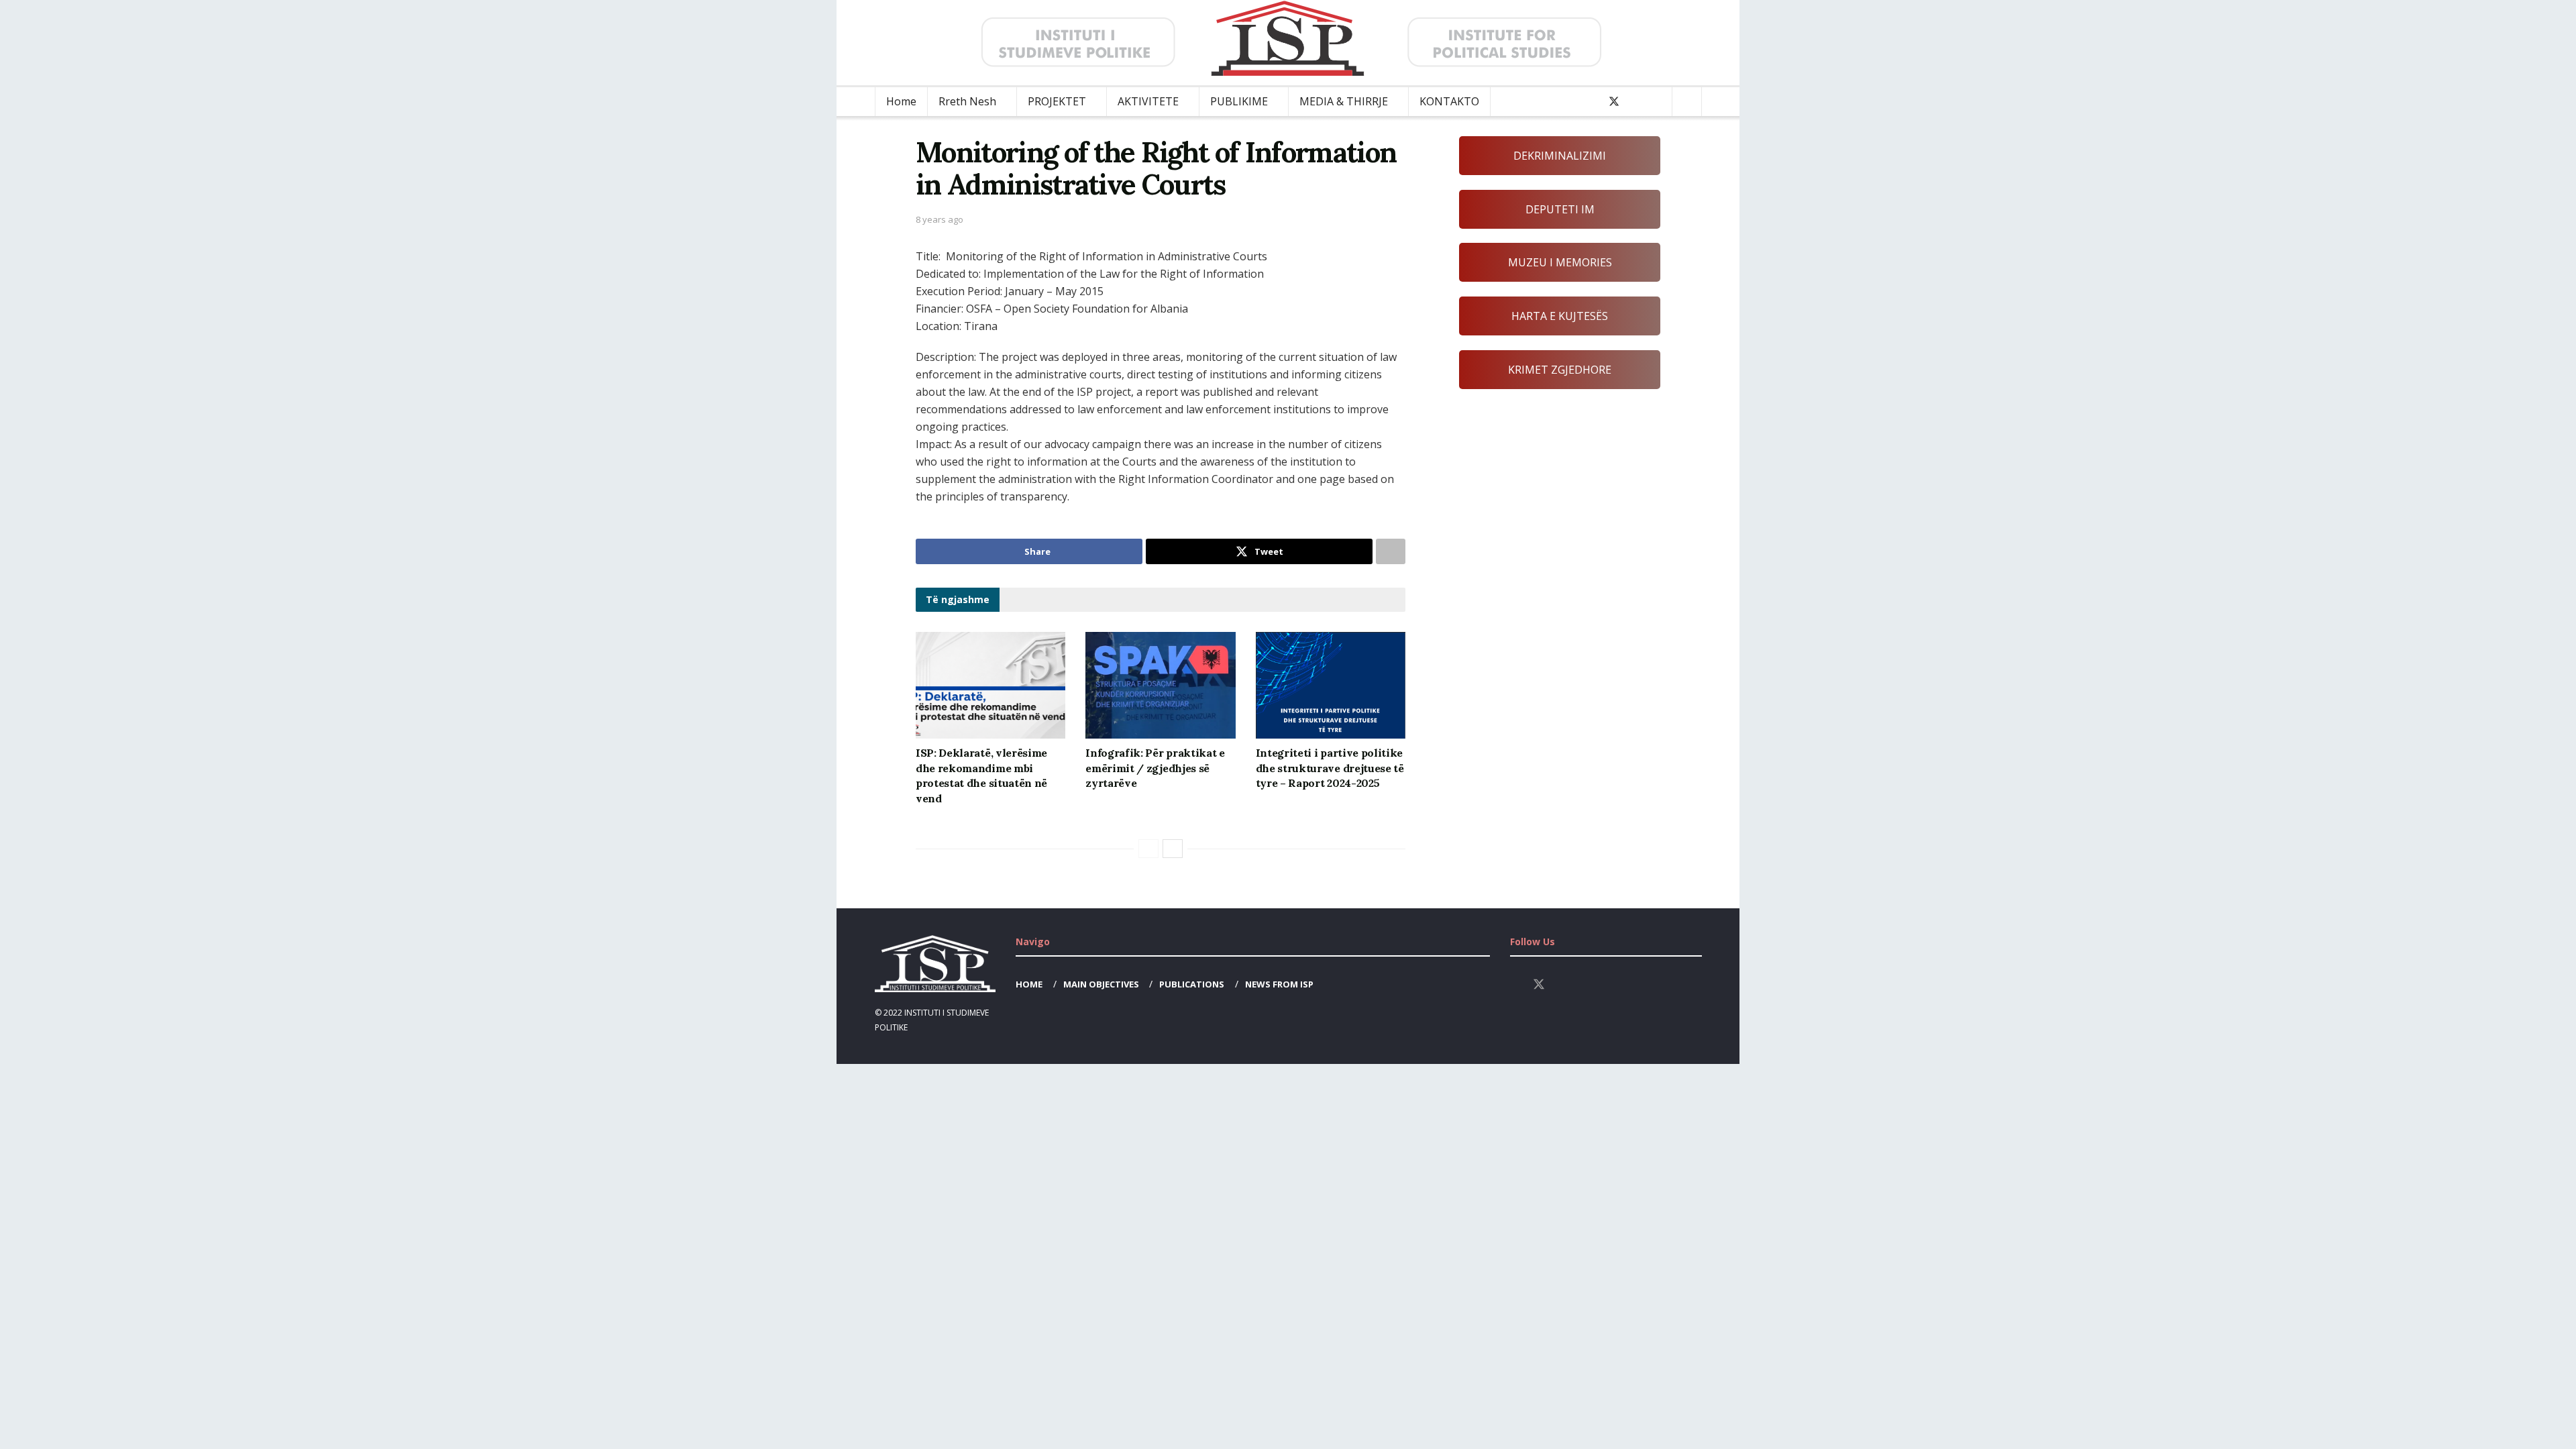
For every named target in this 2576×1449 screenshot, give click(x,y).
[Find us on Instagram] (1637, 102)
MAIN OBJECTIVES (1101, 984)
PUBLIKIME (1239, 101)
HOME (1029, 984)
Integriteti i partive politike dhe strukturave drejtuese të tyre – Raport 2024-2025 (1330, 768)
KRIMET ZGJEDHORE (1560, 370)
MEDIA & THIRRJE (1344, 101)
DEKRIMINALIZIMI (1560, 156)
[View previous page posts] (1148, 849)
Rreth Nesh (967, 101)
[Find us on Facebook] (1591, 102)
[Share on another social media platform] (1391, 551)
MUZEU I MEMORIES (1560, 262)
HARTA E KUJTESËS (1560, 316)
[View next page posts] (1173, 849)
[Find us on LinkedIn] (1658, 102)
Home (901, 101)
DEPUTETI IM (1560, 209)
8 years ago (940, 219)
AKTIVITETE (1148, 101)
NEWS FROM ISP (1279, 984)
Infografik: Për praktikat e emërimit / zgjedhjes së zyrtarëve (1155, 768)
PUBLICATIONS (1192, 984)
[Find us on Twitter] (1614, 102)
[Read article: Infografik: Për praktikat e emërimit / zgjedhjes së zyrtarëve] (1160, 686)
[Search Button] (1687, 102)
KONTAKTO (1449, 101)
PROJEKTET (1057, 101)
